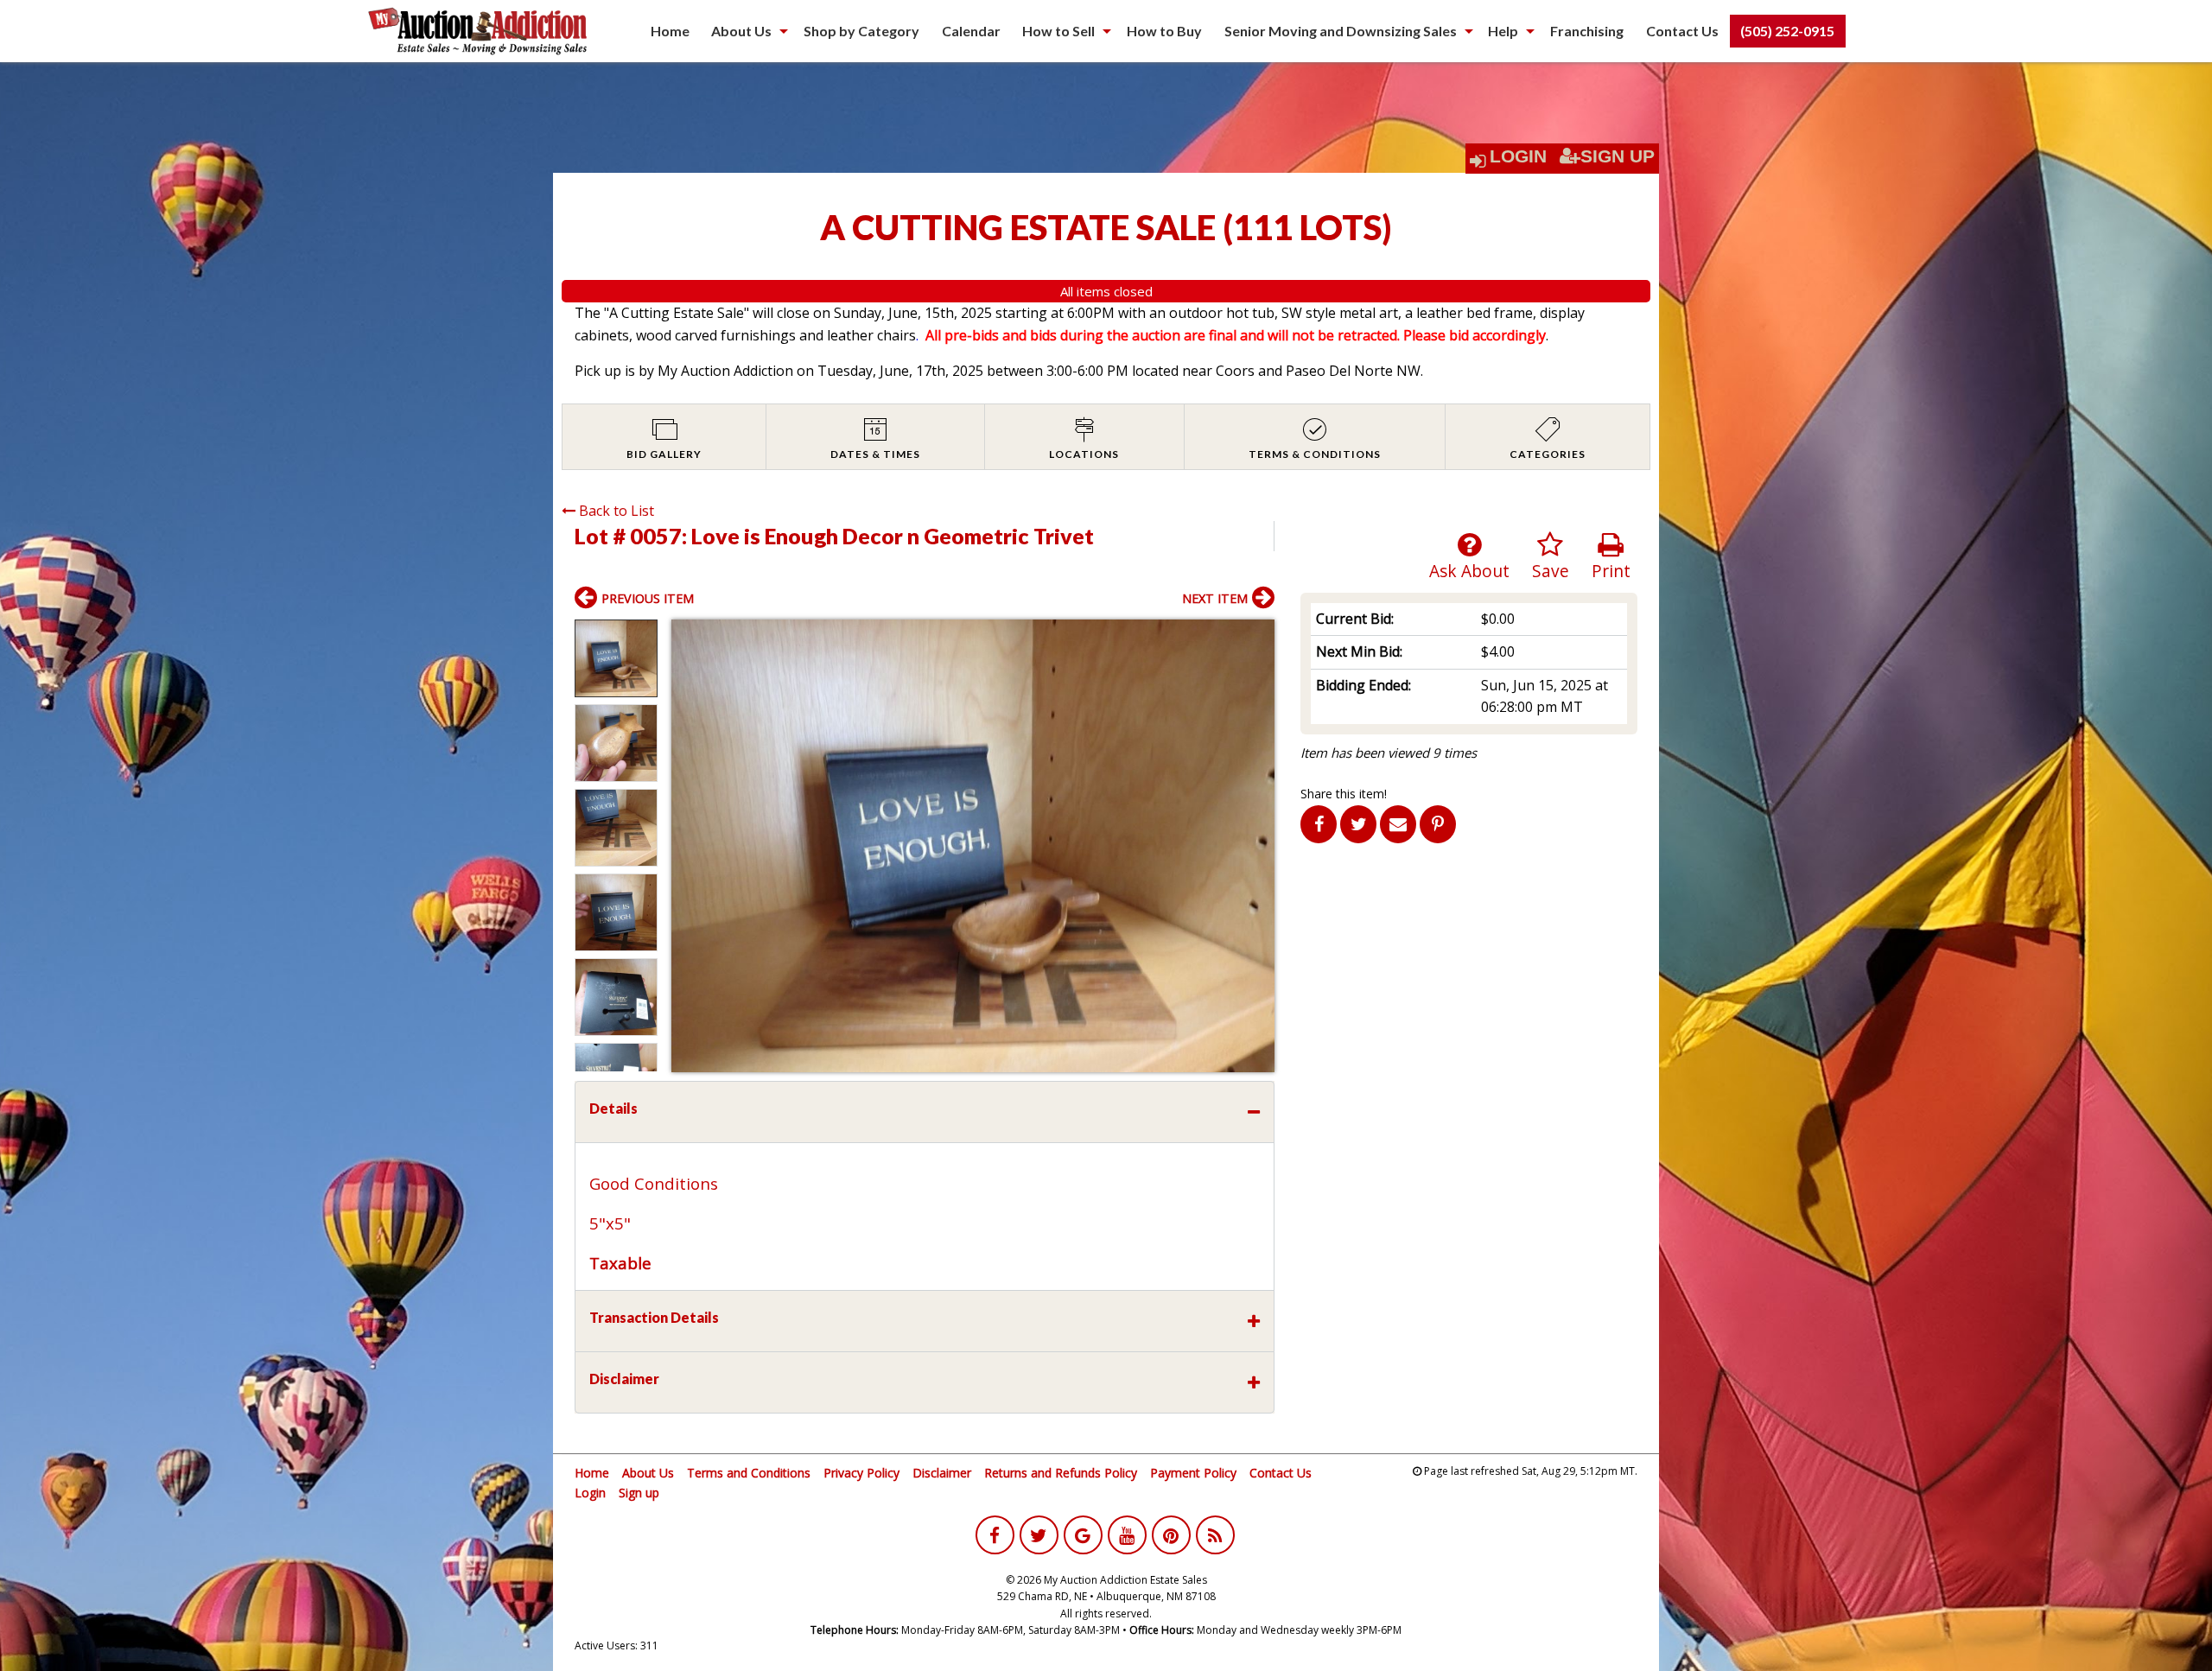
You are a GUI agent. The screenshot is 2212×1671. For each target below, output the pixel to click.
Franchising (1587, 31)
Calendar (971, 31)
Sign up (639, 1493)
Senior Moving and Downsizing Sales (1341, 31)
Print (1611, 571)
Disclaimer (942, 1473)
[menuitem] (670, 31)
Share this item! (1344, 794)
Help (1503, 31)
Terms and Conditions (749, 1473)
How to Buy (1164, 31)
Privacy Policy (861, 1473)
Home (670, 31)
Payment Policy (1193, 1473)
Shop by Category (861, 31)
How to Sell (1058, 31)
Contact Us (1682, 31)
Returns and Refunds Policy (1061, 1473)
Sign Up (1618, 156)
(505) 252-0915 (1787, 31)
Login (1518, 156)
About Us (741, 31)
